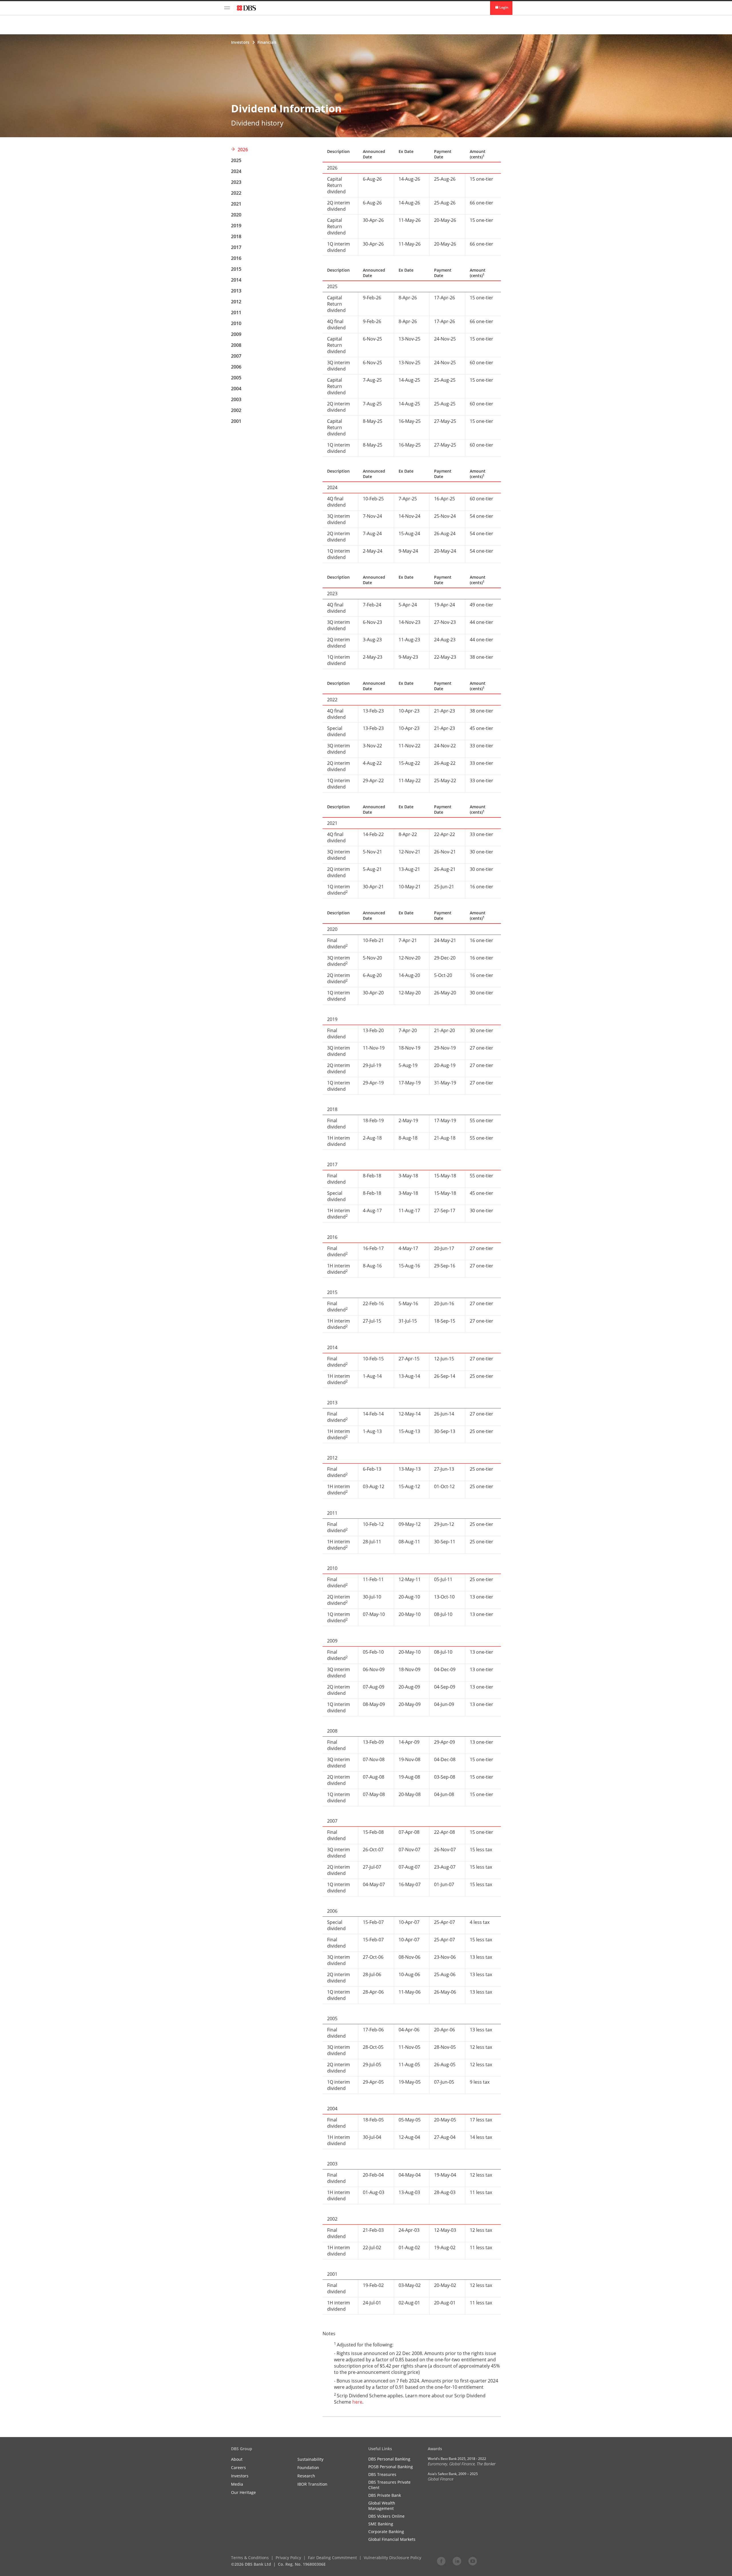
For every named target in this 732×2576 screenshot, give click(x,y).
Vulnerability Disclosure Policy (392, 2558)
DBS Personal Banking (389, 2459)
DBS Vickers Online (386, 2516)
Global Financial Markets (392, 2539)
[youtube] (473, 2561)
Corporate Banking (386, 2532)
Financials (267, 42)
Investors (240, 42)
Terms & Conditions (250, 2558)
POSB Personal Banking (391, 2467)
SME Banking (381, 2524)
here (357, 2402)
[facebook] (441, 2561)
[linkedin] (457, 2561)
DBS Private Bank (385, 2495)
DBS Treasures (382, 2474)
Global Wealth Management (382, 2506)
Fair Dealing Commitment (332, 2558)
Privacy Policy (288, 2558)
